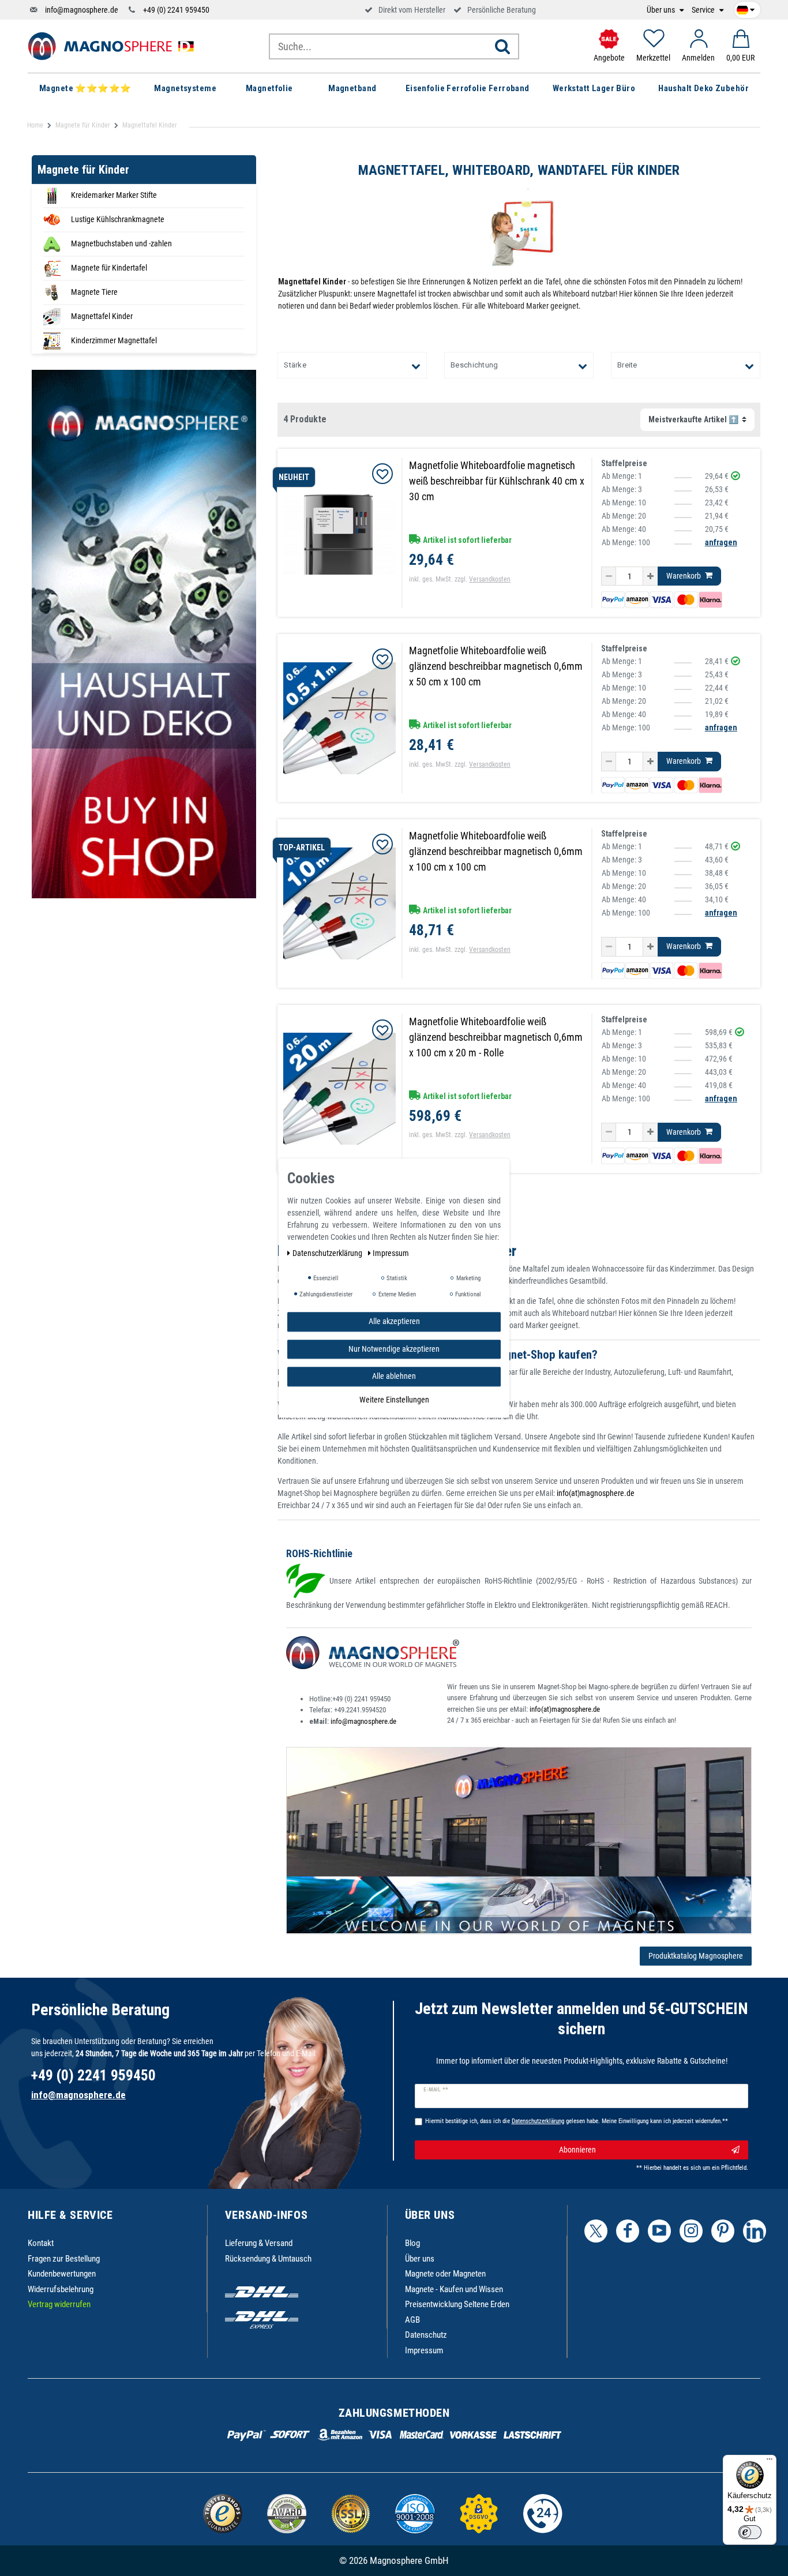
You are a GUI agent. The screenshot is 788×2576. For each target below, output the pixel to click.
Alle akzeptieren (394, 1321)
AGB (412, 2320)
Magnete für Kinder (83, 125)
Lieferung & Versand (259, 2243)
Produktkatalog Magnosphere (696, 1956)
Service (704, 10)
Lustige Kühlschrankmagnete (118, 219)
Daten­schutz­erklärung (328, 1253)
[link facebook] (628, 2231)
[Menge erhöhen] (650, 576)
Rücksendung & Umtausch (268, 2259)
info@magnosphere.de (82, 10)
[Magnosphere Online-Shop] (114, 46)
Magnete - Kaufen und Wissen (454, 2289)
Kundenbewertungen (62, 2274)
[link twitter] (596, 2231)
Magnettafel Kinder (102, 316)
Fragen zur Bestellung (64, 2259)
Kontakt (41, 2243)
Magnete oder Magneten (445, 2274)
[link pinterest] (723, 2231)
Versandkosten (490, 579)
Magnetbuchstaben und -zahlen (121, 243)
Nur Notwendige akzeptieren (394, 1348)
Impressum (424, 2350)
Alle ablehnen (394, 1376)
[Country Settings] (746, 8)
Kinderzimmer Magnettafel (114, 340)
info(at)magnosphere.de (596, 1493)
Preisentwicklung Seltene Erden (457, 2304)
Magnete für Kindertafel (109, 268)
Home (35, 125)
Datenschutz (426, 2335)
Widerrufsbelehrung (61, 2289)
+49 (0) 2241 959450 (176, 10)
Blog (412, 2243)
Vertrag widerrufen (59, 2304)
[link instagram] (691, 2231)
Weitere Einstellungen (394, 1399)
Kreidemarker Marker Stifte (114, 195)
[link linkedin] (755, 2231)
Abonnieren (577, 2150)
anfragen (721, 542)
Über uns (662, 10)
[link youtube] (659, 2231)
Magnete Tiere (94, 292)
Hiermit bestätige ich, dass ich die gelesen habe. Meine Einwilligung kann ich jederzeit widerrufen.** (577, 2121)
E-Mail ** (436, 2090)
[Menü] (770, 2462)
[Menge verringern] (609, 576)
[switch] (750, 2532)
